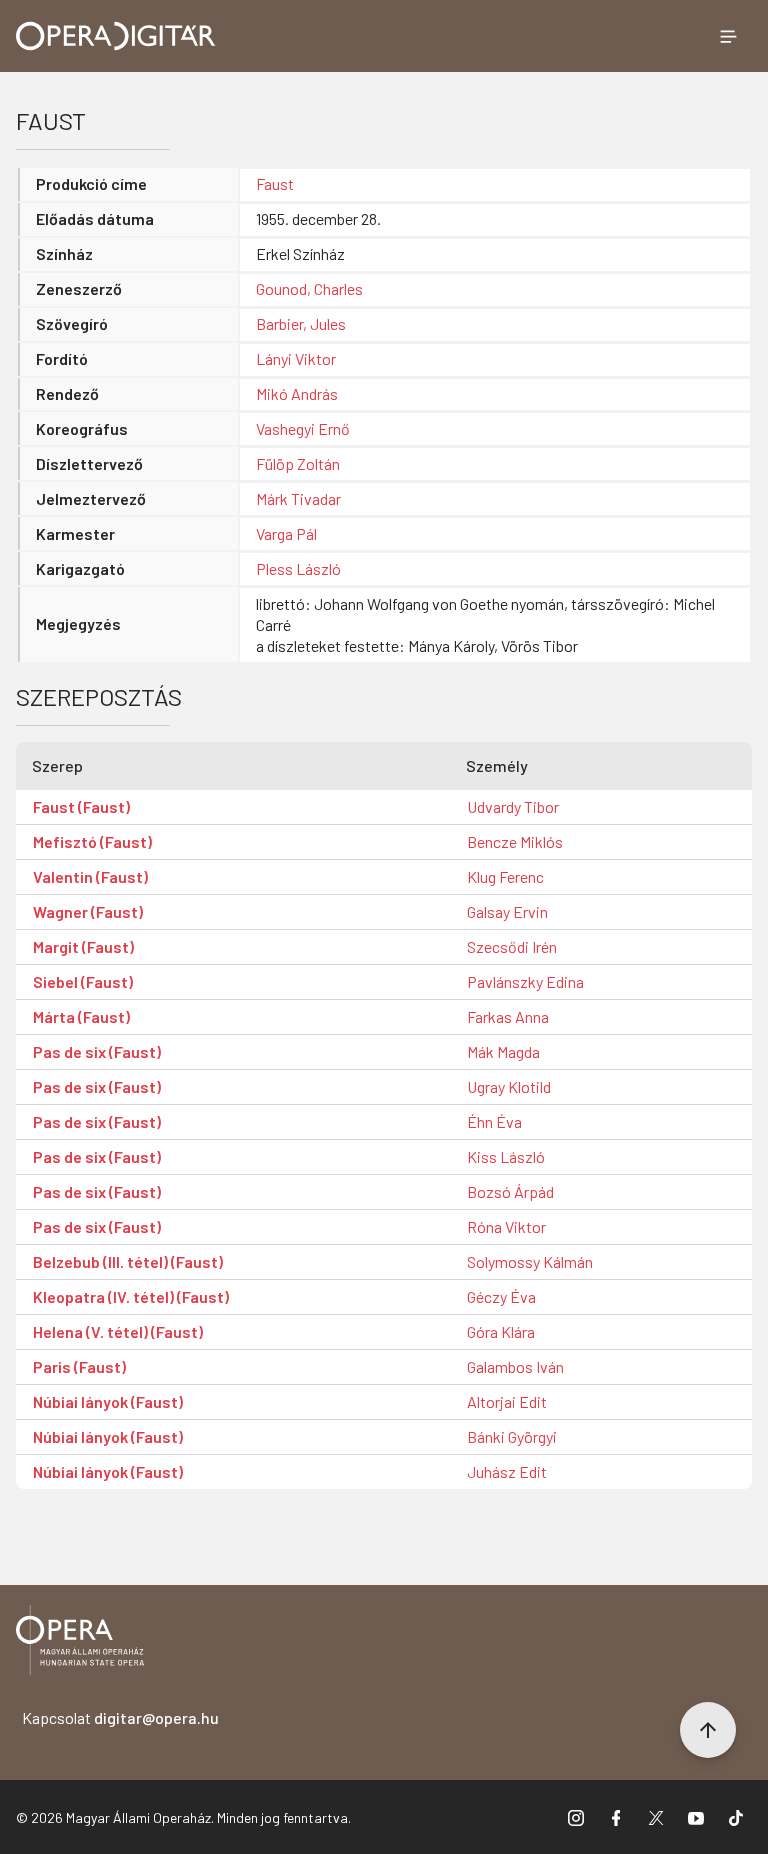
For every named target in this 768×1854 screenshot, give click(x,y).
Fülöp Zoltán (298, 463)
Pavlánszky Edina (525, 981)
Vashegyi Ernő (303, 428)
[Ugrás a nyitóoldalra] (116, 36)
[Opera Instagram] (576, 1817)
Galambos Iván (515, 1366)
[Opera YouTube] (696, 1817)
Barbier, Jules (301, 323)
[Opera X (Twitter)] (656, 1817)
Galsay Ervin (507, 911)
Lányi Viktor (296, 358)
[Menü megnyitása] (728, 36)
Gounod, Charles (309, 288)
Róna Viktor (506, 1226)
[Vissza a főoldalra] (80, 1643)
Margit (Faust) (83, 946)
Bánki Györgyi (512, 1436)
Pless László (298, 568)
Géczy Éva (501, 1296)
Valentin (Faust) (90, 876)
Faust (275, 183)
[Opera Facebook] (616, 1817)
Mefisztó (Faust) (92, 841)
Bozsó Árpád (510, 1191)
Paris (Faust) (79, 1366)
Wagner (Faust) (88, 911)
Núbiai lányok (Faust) (108, 1401)
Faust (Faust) (81, 806)
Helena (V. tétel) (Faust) (118, 1331)
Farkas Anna (508, 1016)
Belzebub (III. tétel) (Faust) (128, 1261)
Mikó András (297, 393)
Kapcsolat (120, 1717)
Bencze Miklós (515, 841)
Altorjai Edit (507, 1401)
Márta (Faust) (81, 1016)
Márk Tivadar (298, 498)
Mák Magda (503, 1051)
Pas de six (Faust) (97, 1051)
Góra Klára (501, 1331)
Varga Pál (286, 533)
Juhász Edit (507, 1471)
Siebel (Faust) (83, 981)
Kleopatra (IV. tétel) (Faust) (131, 1296)
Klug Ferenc (505, 876)
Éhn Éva (494, 1121)
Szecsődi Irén (512, 946)
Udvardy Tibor (513, 806)
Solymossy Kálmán (530, 1261)
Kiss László (506, 1156)
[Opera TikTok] (736, 1817)
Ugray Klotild (509, 1086)
